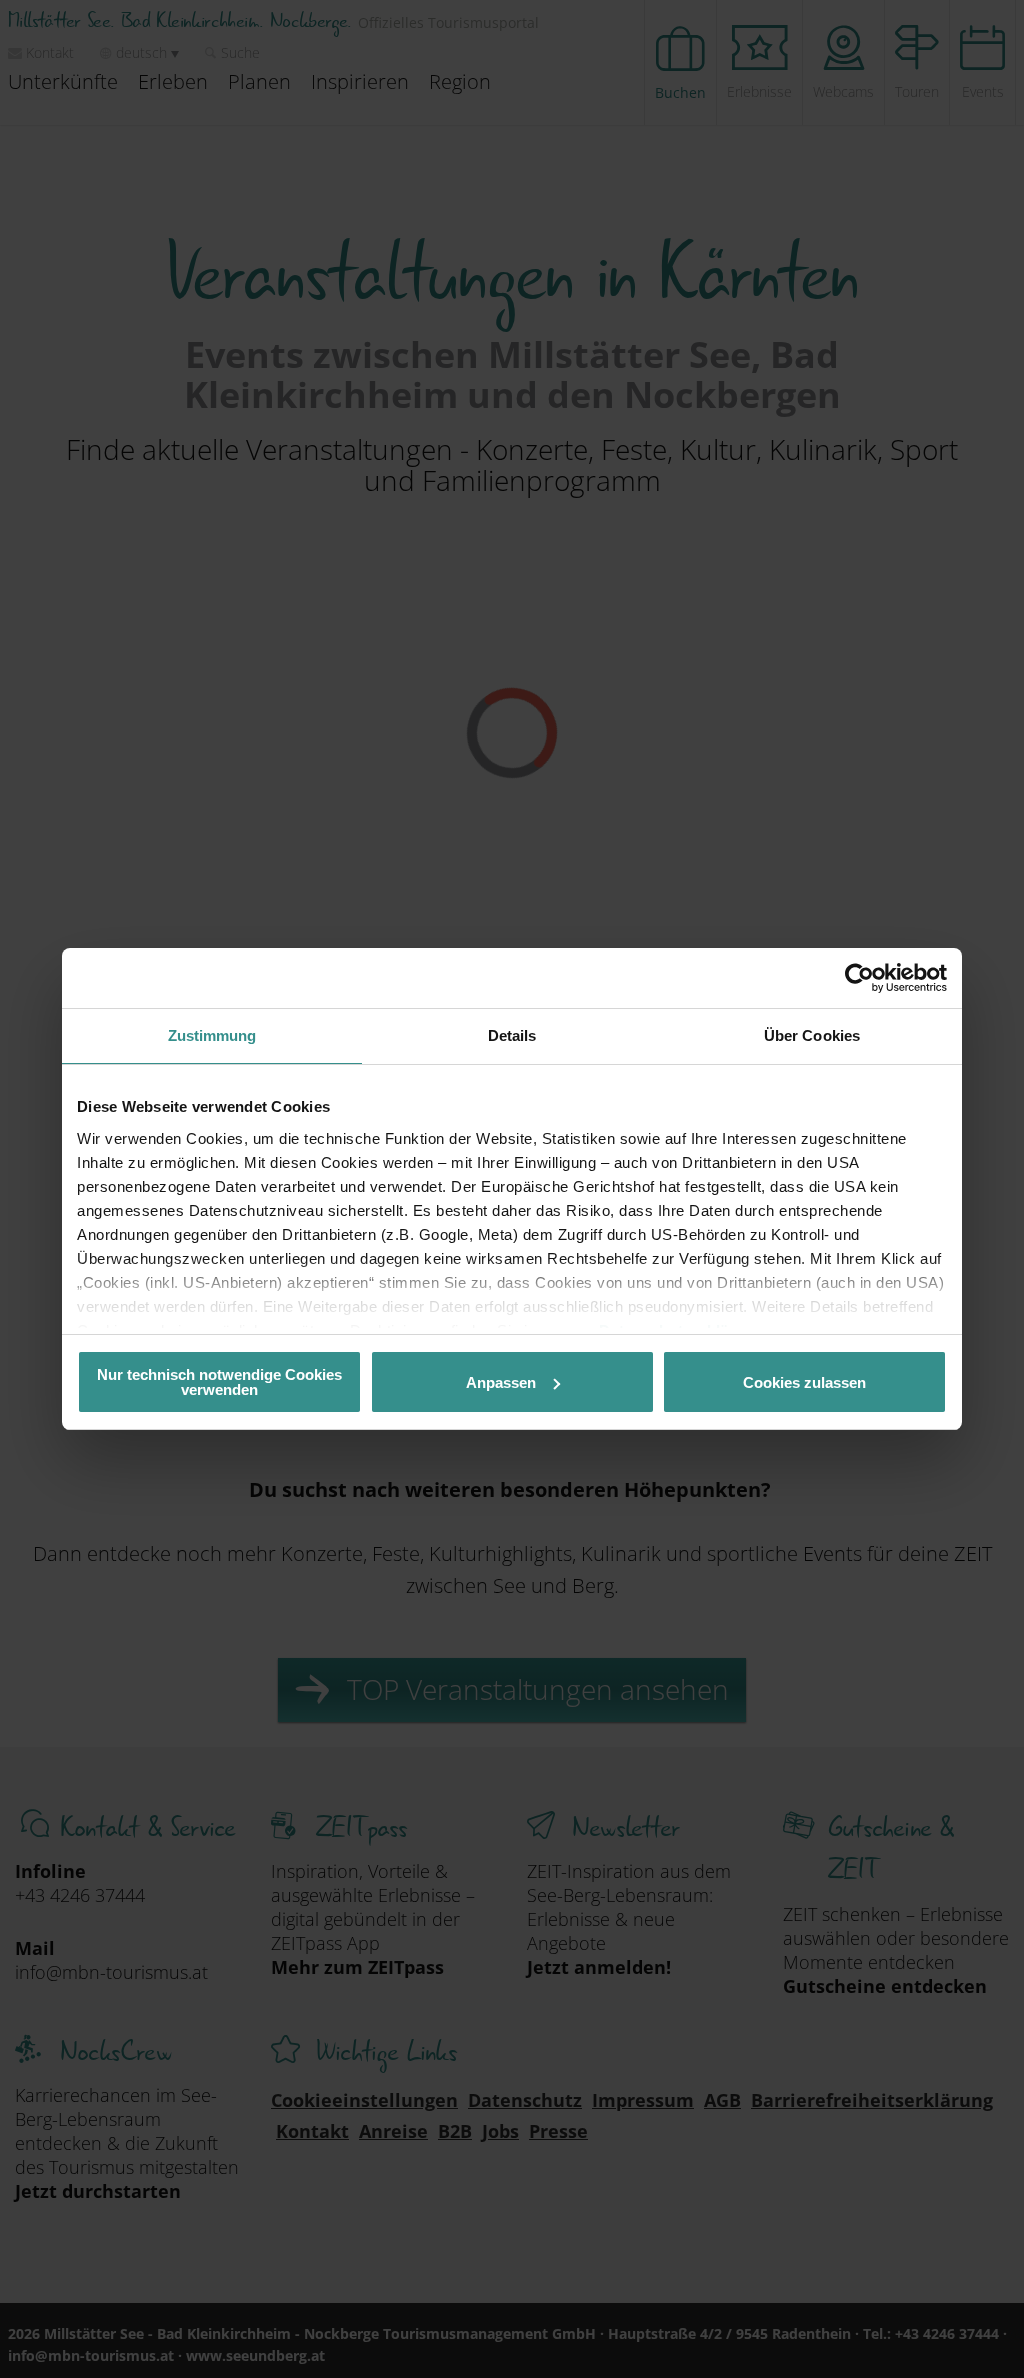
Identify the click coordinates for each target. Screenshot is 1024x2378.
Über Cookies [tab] (812, 1035)
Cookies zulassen (804, 1382)
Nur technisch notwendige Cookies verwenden (219, 1382)
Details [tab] (512, 1035)
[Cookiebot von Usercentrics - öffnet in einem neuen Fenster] (859, 978)
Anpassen (501, 1382)
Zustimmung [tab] (212, 1035)
